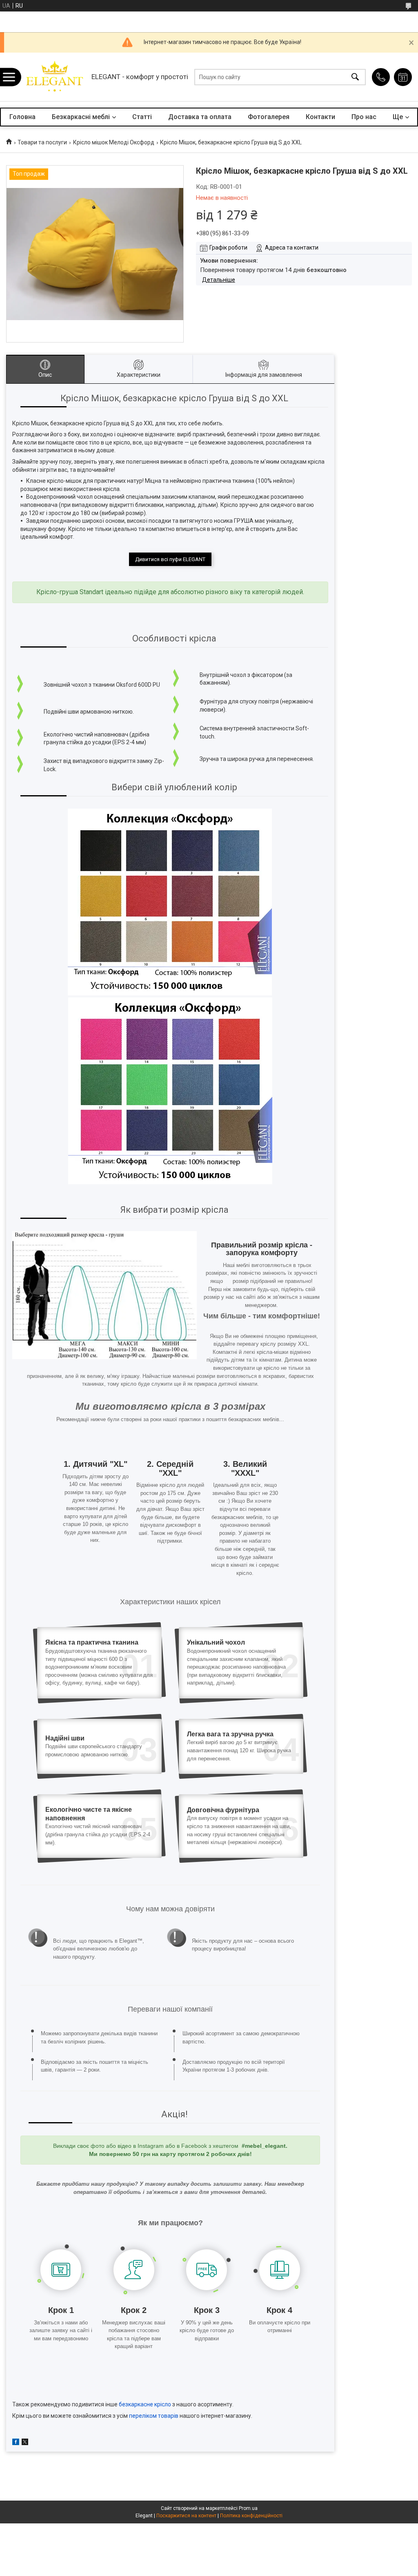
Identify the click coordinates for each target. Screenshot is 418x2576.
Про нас (364, 117)
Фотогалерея (269, 117)
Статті (142, 117)
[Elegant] (54, 77)
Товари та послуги (42, 142)
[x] (25, 2443)
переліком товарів (154, 2416)
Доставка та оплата (200, 117)
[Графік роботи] (403, 77)
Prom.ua (248, 2508)
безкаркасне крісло (145, 2404)
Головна (22, 117)
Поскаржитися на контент (186, 2516)
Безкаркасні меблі (81, 117)
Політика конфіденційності (251, 2516)
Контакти (320, 117)
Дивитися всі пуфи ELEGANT (170, 559)
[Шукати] (355, 77)
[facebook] (16, 2443)
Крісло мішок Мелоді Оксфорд (114, 142)
